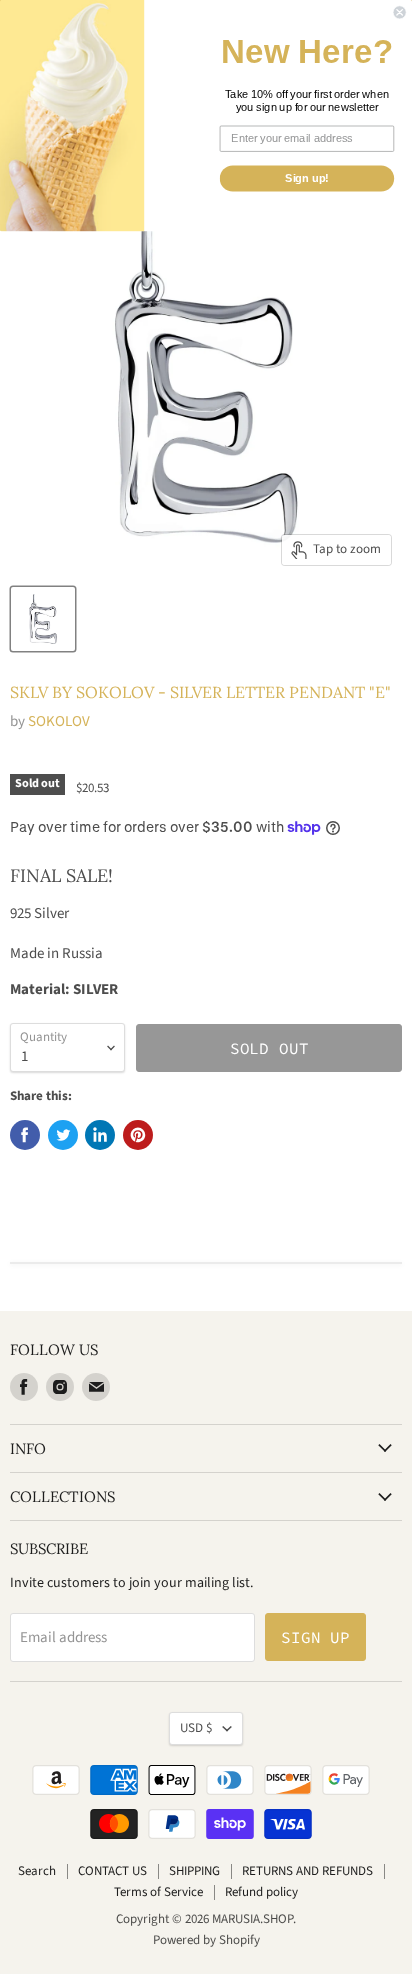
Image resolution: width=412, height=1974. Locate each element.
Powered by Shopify (206, 1940)
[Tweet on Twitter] (63, 1135)
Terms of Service (158, 1892)
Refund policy (261, 1892)
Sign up (315, 1637)
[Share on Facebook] (25, 1135)
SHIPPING (194, 1871)
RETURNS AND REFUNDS (307, 1871)
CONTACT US (112, 1871)
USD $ (196, 1728)
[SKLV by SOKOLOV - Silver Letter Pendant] (43, 619)
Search (37, 1871)
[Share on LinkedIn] (100, 1135)
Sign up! (307, 178)
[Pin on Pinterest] (138, 1135)
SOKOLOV (59, 721)
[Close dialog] (400, 12)
